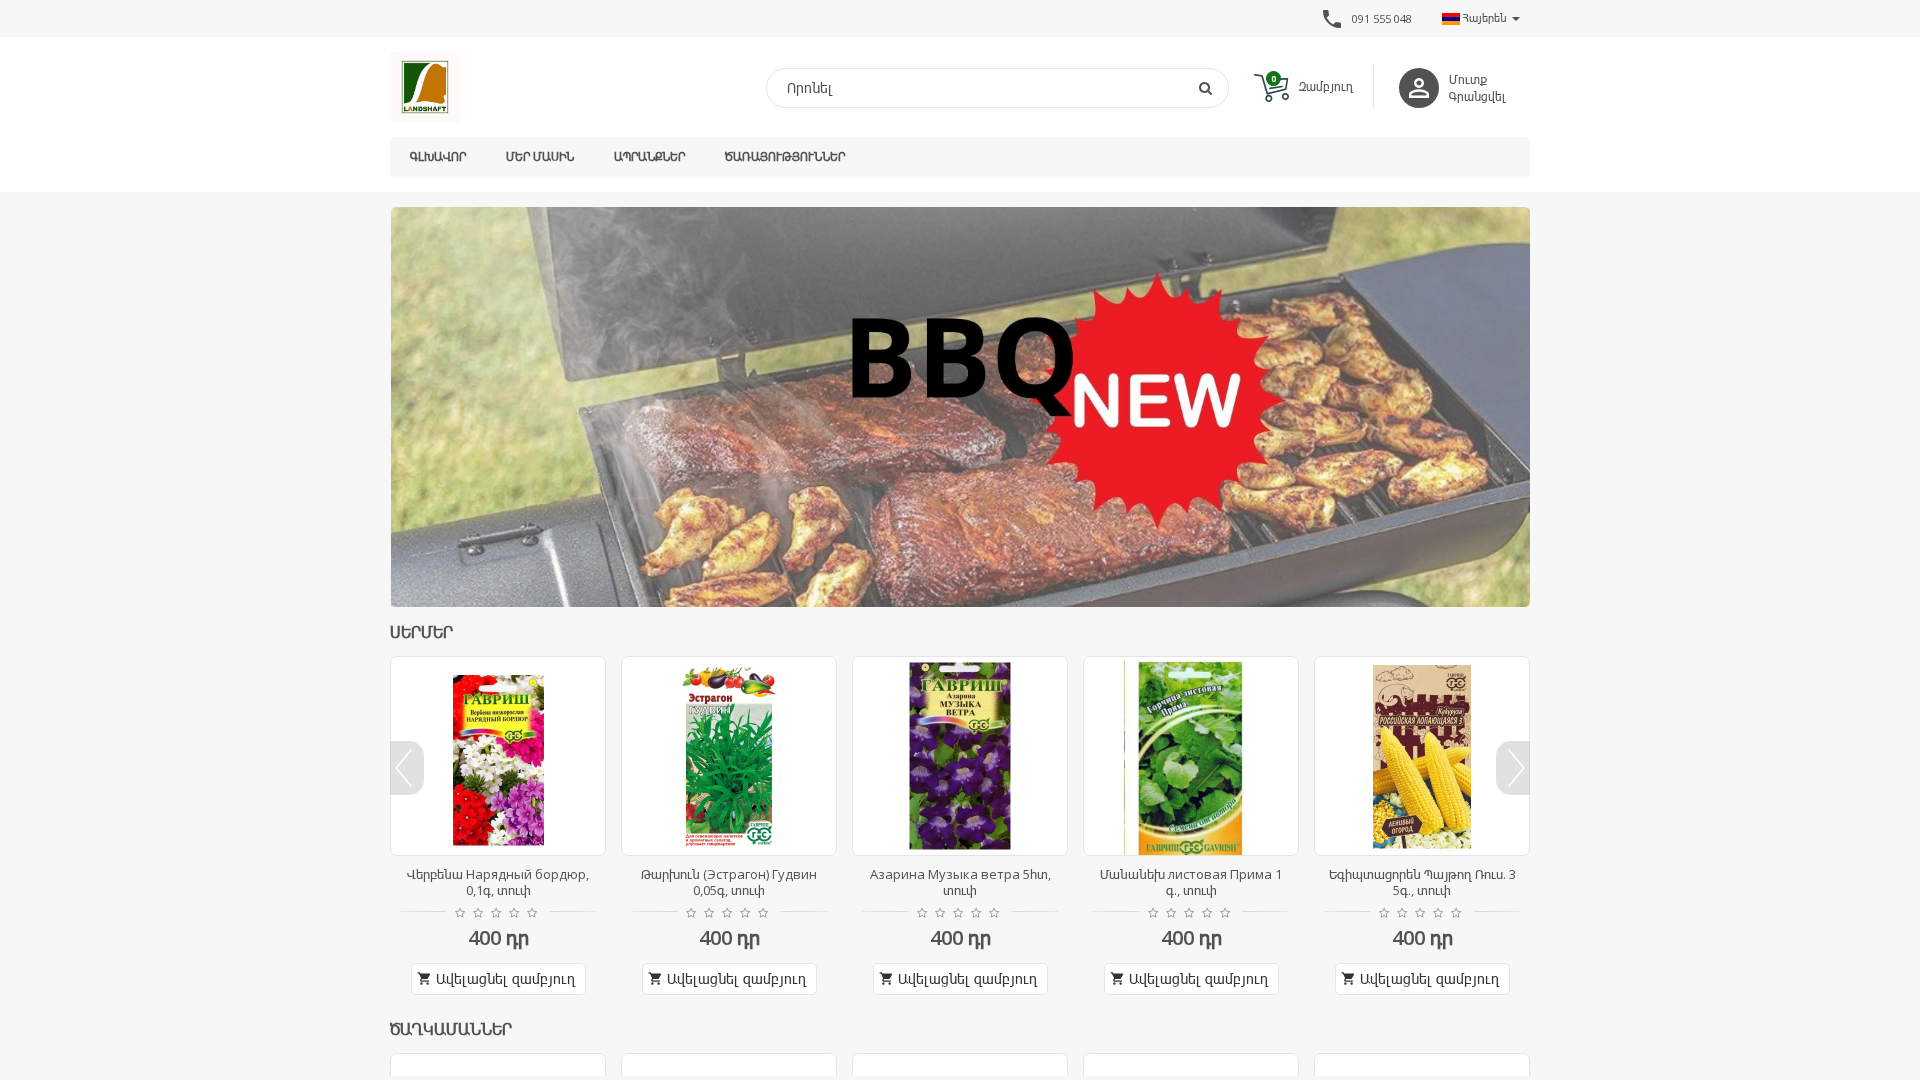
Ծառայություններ (785, 156)
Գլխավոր (438, 156)
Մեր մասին (540, 156)
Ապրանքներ (649, 156)
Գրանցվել (1477, 96)
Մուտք (1468, 79)
